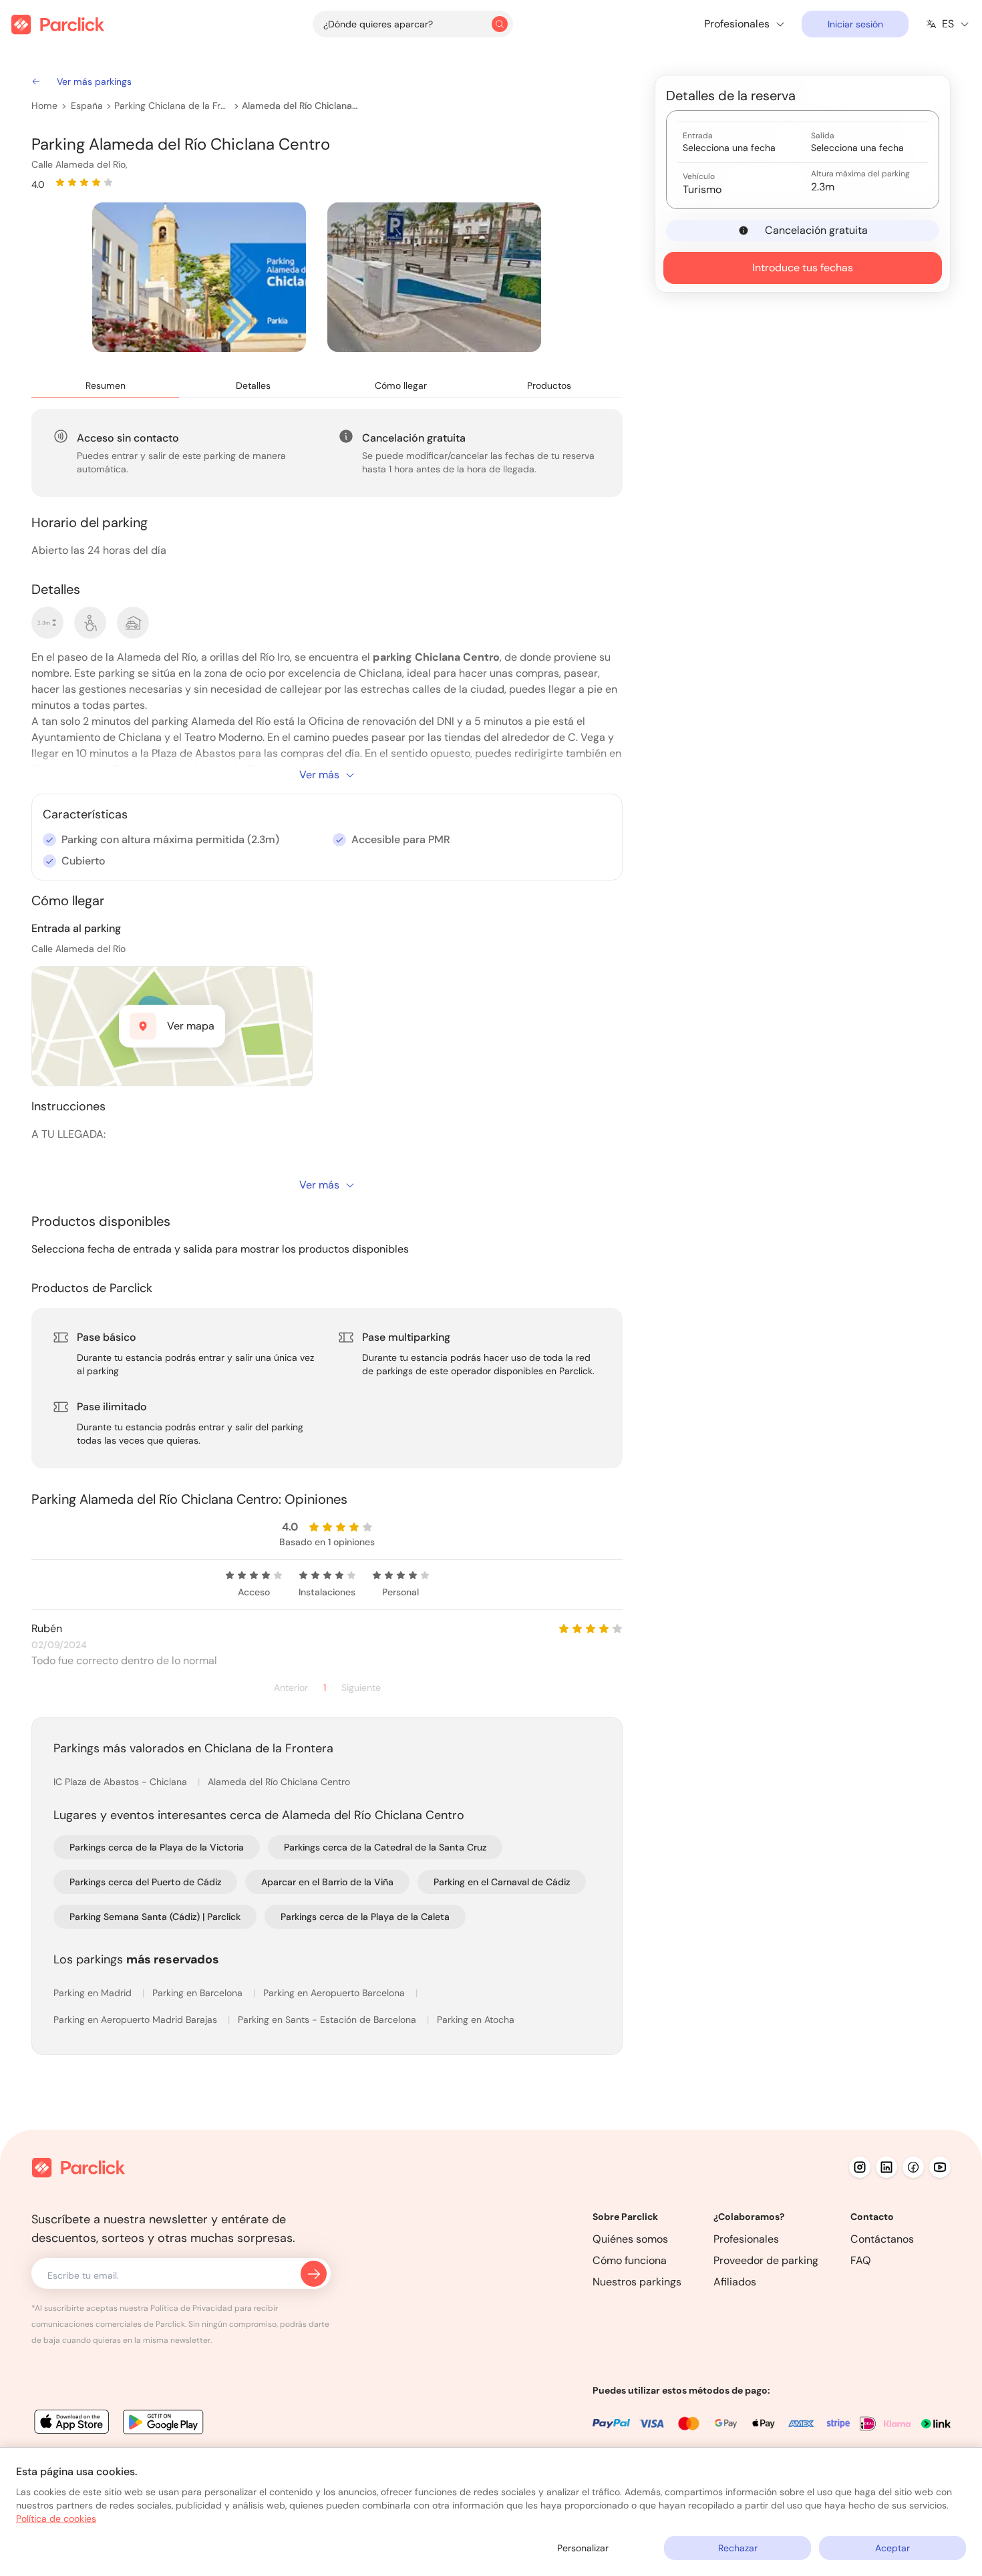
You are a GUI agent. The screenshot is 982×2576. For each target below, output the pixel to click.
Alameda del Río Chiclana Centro (301, 106)
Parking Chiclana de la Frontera (173, 106)
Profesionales (746, 2239)
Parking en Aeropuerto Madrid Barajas (137, 2020)
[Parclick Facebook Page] (913, 2167)
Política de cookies (56, 2519)
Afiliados (735, 2282)
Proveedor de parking (766, 2260)
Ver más (319, 775)
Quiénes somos (630, 2239)
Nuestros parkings (637, 2282)
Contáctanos (882, 2239)
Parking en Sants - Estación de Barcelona (328, 2020)
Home (44, 106)
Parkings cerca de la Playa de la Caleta (365, 1917)
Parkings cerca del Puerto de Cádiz (145, 1882)
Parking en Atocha (476, 2020)
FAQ (861, 2260)
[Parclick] (58, 24)
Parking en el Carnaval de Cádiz (502, 1882)
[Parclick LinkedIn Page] (886, 2167)
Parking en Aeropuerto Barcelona (335, 1993)
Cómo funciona (630, 2260)
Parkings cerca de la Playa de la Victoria (157, 1847)
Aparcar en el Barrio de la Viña (327, 1882)
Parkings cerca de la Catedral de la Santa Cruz (385, 1847)
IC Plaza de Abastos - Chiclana (122, 1782)
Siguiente (361, 1688)
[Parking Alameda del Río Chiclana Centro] (199, 277)
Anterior (291, 1688)
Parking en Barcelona (199, 1993)
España (87, 106)
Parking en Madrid (94, 1993)
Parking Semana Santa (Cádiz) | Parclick (155, 1917)
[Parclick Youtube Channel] (940, 2167)
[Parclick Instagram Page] (860, 2167)
